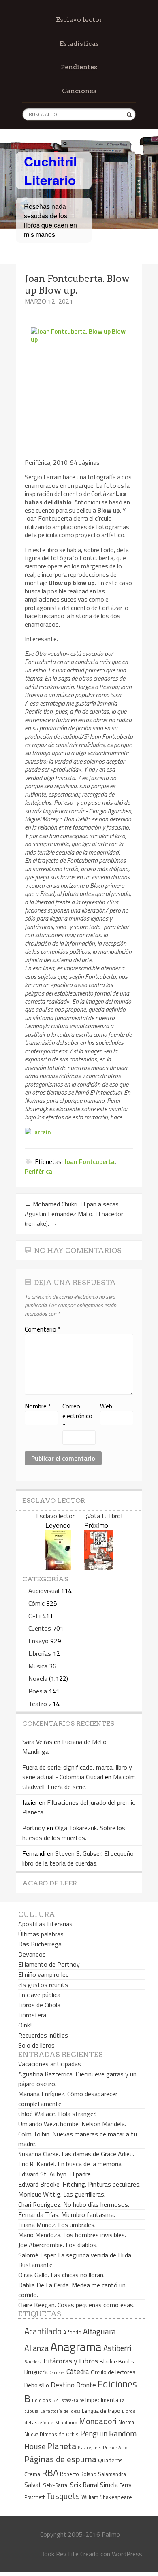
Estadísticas (79, 44)
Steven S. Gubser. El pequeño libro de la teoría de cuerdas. (78, 1858)
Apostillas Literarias (45, 1924)
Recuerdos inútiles (43, 2035)
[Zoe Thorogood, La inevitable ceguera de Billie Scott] (99, 1568)
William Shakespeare (107, 2497)
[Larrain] (38, 1132)
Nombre (38, 1406)
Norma (126, 2422)
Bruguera (36, 2372)
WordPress (127, 2554)
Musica (38, 1666)
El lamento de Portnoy (49, 1964)
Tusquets (63, 2496)
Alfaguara (99, 2331)
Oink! (25, 2025)
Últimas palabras (41, 1934)
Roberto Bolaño (78, 2474)
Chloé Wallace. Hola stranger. (57, 2114)
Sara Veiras (37, 1742)
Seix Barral (84, 2485)
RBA (50, 2473)
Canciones (79, 91)
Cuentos (40, 1628)
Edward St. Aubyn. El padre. (55, 2174)
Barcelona (33, 2362)
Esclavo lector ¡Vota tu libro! (79, 1516)
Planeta (62, 2446)
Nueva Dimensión (44, 2434)
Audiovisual (44, 1591)
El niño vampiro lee (44, 1974)
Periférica (38, 1171)
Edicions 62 (45, 2400)
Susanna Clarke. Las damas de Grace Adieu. (76, 2154)
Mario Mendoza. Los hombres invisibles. (72, 2235)
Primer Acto (115, 2447)
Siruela (109, 2485)
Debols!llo (37, 2385)
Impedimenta (102, 2400)
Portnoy (34, 1828)
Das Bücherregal (41, 1944)
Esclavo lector (79, 20)
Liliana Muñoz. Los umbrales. (57, 2225)
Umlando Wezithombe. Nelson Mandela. (72, 2124)
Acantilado (43, 2331)
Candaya (57, 2372)
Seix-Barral (56, 2485)
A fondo (72, 2332)
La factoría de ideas (60, 2411)
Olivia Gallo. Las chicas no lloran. (61, 2275)
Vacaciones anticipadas (50, 2064)
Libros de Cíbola (39, 2005)
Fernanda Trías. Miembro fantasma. (67, 2214)
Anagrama (76, 2346)
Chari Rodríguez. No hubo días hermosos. (74, 2204)
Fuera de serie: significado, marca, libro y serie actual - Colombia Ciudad (77, 1772)
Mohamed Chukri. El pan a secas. (72, 1204)
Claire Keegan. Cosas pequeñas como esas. (76, 2305)
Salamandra (112, 2474)
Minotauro (66, 2423)
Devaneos (32, 1954)
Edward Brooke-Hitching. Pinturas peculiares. (79, 2184)
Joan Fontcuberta (90, 1161)
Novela (38, 1678)
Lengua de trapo (101, 2411)
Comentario (43, 1329)
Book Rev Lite (59, 2554)
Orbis (72, 2435)
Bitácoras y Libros (71, 2361)
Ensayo (38, 1641)
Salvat (33, 2485)
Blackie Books (117, 2361)
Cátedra (78, 2371)
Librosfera (32, 2015)
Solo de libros (36, 2045)
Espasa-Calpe (72, 2400)
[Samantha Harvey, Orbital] (58, 1568)
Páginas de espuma (60, 2459)
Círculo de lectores (113, 2372)
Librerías (40, 1653)
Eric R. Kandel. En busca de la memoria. (70, 2164)
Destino (63, 2385)
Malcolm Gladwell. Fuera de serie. (79, 1782)
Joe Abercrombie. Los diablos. (58, 2245)
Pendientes (79, 67)
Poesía (38, 1691)
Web (106, 1406)
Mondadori (98, 2421)
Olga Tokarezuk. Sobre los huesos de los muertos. (74, 1833)
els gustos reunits (43, 1985)
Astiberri (117, 2348)
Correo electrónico (77, 1416)
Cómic (36, 1603)
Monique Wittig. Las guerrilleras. (62, 2194)
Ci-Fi (34, 1616)
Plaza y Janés (90, 2447)
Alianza (36, 2348)
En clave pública (39, 1995)
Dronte (86, 2385)
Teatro (38, 1704)
